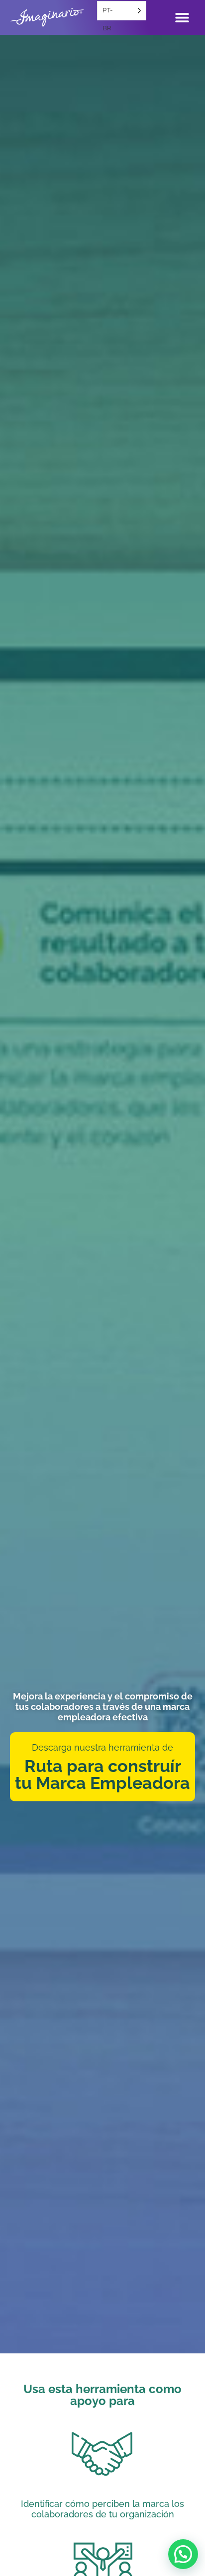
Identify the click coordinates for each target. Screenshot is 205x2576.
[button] (183, 2554)
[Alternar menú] (182, 17)
